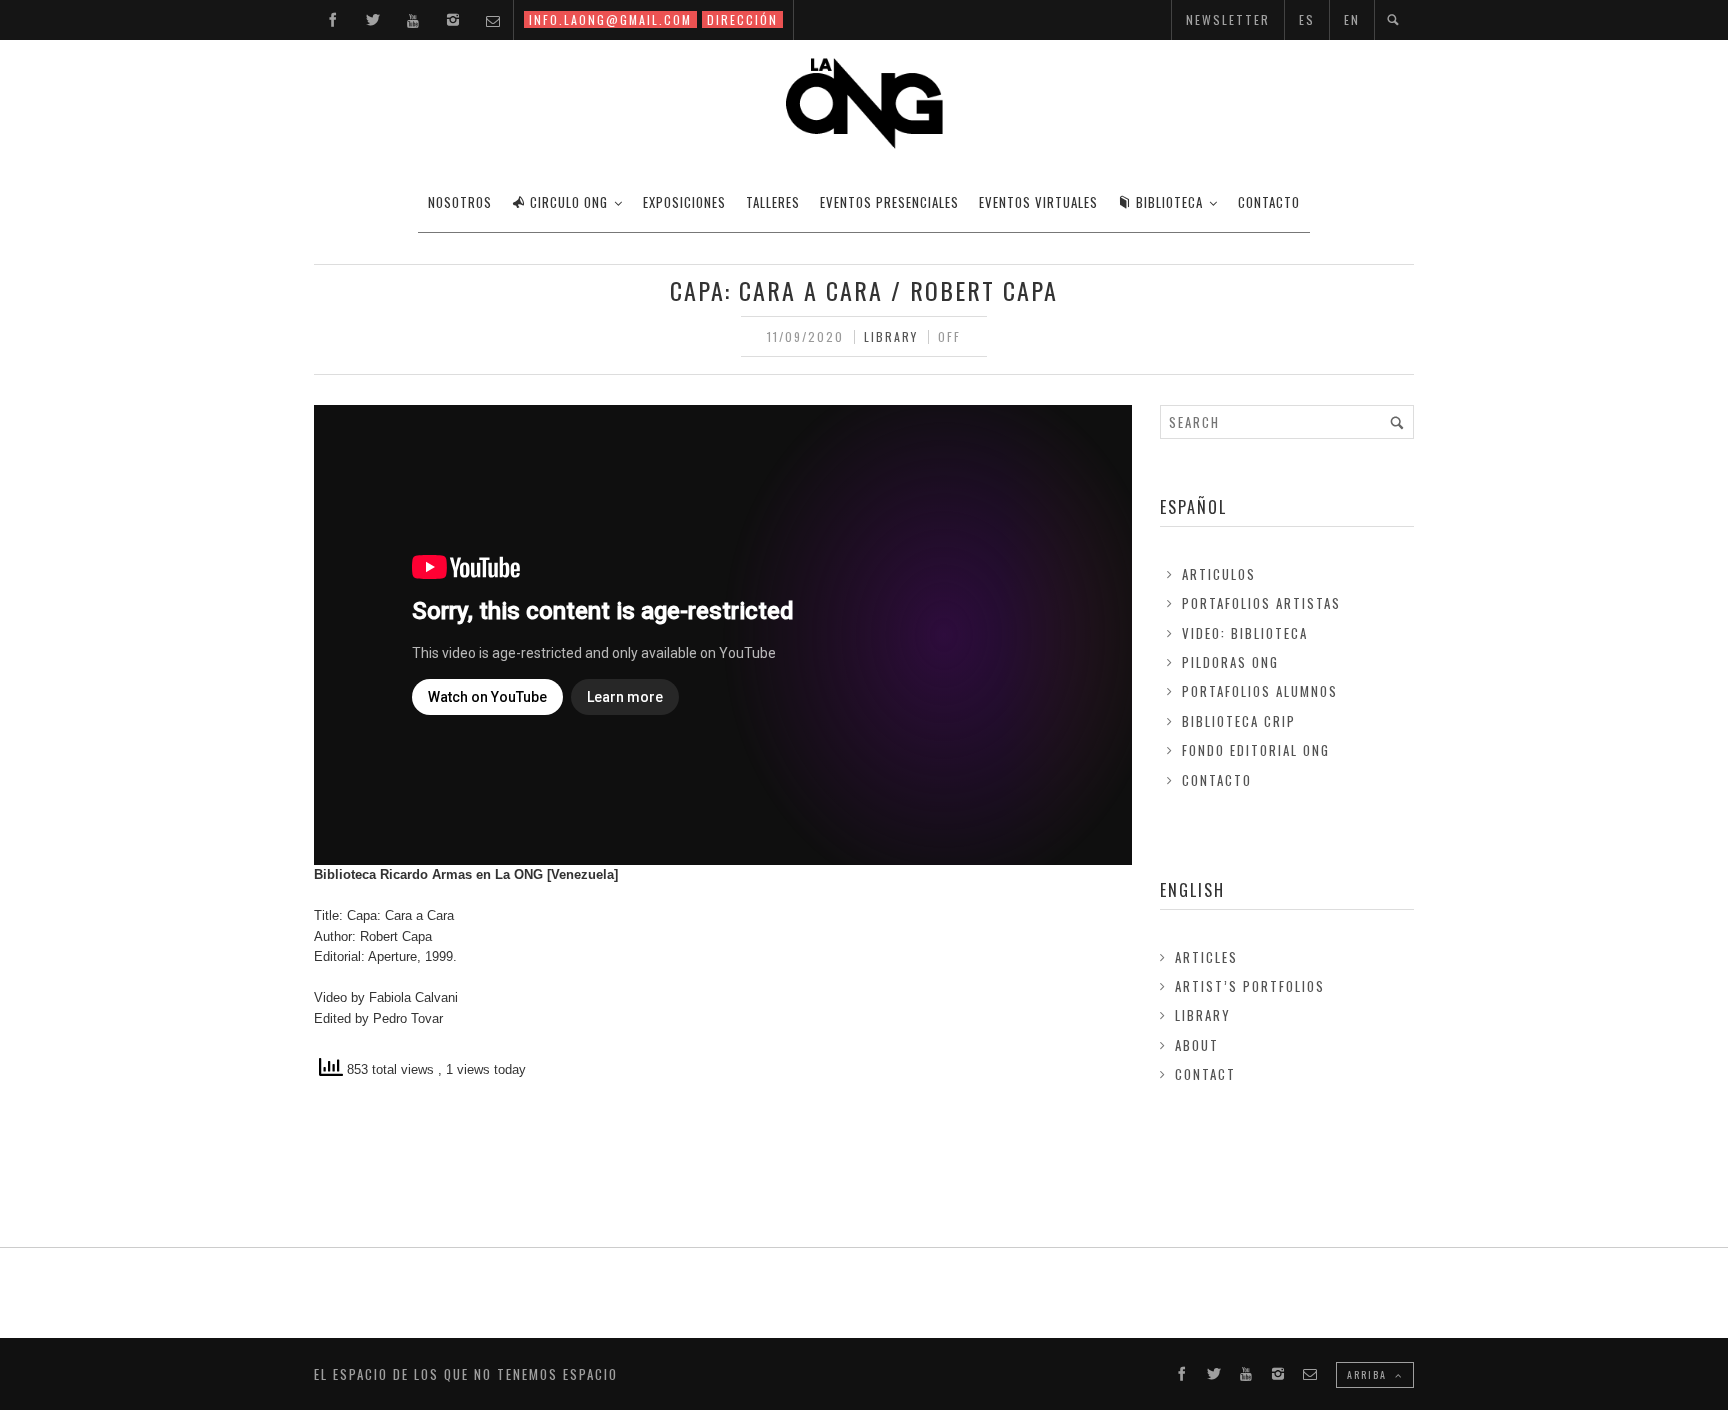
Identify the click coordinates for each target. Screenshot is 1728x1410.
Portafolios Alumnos (1260, 691)
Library (891, 336)
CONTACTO (1269, 202)
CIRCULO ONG (569, 202)
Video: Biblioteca (1245, 633)
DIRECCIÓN (742, 19)
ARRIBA (1369, 1374)
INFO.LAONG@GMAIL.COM (610, 19)
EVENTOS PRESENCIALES (889, 202)
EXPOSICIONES (684, 202)
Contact (1205, 1074)
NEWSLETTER (1228, 19)
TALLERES (773, 202)
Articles (1206, 957)
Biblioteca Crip (1239, 721)
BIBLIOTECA (1169, 202)
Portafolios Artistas (1261, 603)
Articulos (1219, 574)
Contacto (1217, 780)
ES (1307, 19)
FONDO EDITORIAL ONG (1256, 750)
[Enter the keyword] (1397, 422)
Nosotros (460, 202)
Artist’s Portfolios (1250, 986)
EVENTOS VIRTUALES (1038, 202)
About (1197, 1045)
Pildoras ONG (1230, 662)
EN (1352, 19)
